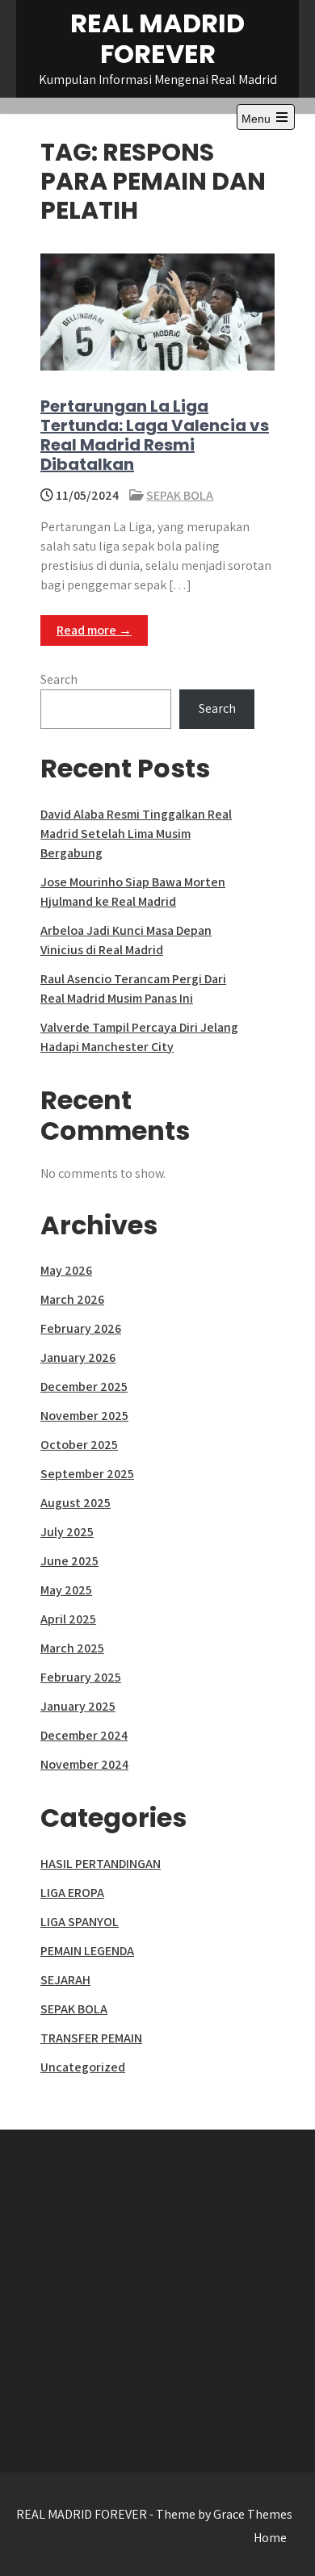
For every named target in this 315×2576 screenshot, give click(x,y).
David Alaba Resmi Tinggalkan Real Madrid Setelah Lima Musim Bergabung (136, 834)
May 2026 (66, 1270)
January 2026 (78, 1357)
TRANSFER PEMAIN (91, 2038)
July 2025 (67, 1532)
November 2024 (84, 1764)
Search (59, 679)
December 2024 (84, 1735)
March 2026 (72, 1299)
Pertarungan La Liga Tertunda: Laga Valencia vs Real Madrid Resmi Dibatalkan (155, 435)
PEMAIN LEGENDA (87, 1951)
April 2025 (68, 1619)
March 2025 (72, 1648)
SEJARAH (65, 1980)
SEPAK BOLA (180, 495)
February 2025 (81, 1677)
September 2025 (87, 1474)
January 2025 (78, 1706)
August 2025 (76, 1503)
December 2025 (84, 1386)
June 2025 (69, 1561)
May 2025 (66, 1590)
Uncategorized (83, 2067)
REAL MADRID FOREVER (157, 38)
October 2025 (79, 1445)
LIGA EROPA (72, 1893)
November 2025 (84, 1416)
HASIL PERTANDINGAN (101, 1864)
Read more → (94, 630)
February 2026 (81, 1328)
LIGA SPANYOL (80, 1922)
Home (270, 2538)
